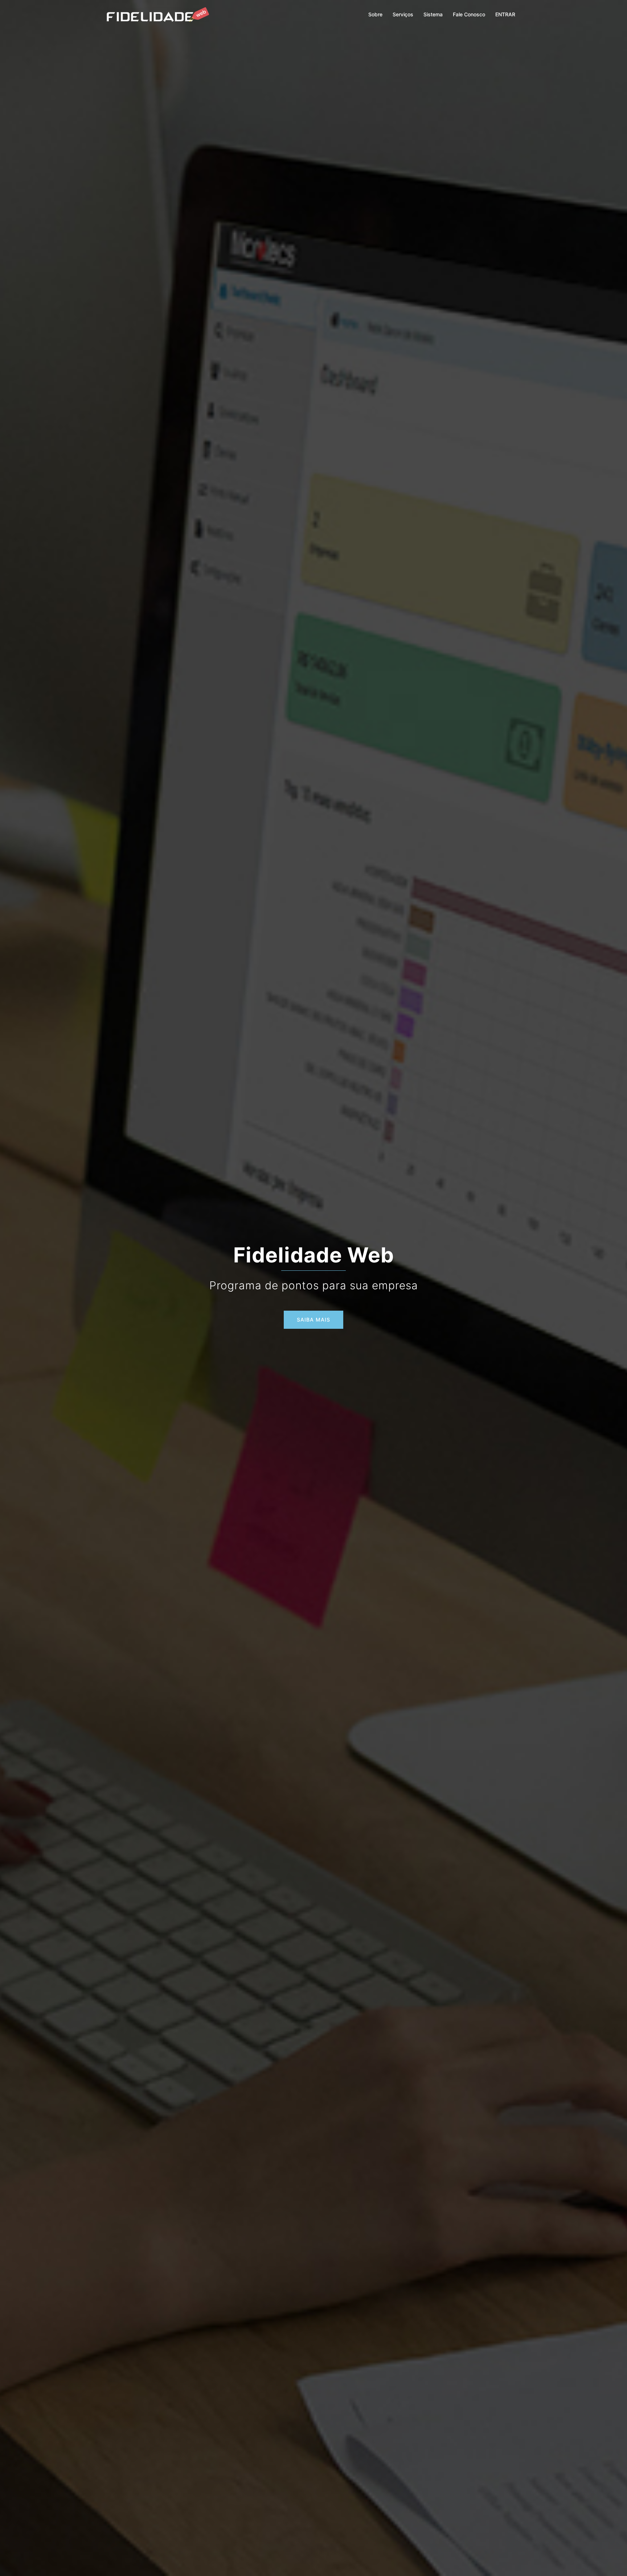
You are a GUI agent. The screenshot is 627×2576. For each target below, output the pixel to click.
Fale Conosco (469, 14)
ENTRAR (505, 14)
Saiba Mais (313, 1320)
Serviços (403, 14)
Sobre (375, 14)
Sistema (433, 14)
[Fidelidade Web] (158, 14)
